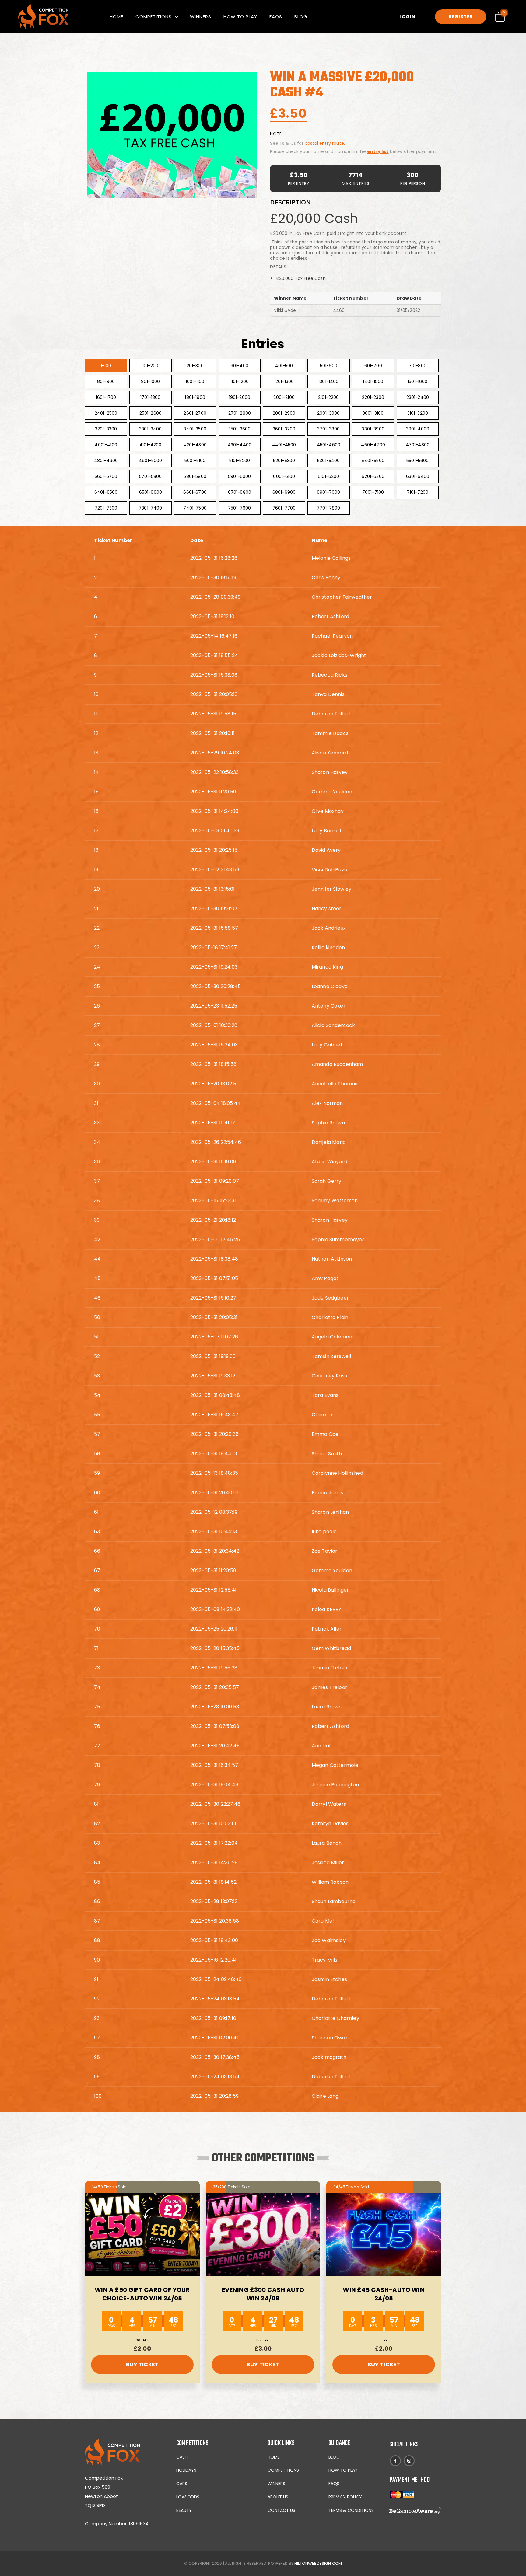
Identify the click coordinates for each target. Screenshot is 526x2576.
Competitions (154, 17)
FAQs (276, 17)
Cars (182, 2484)
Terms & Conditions (351, 2510)
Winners (201, 17)
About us (278, 2497)
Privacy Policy (345, 2497)
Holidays (186, 2470)
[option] (172, 135)
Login (407, 17)
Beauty (184, 2510)
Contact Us (281, 2510)
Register (461, 17)
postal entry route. (325, 143)
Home (116, 17)
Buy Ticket (142, 2364)
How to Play (240, 17)
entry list (378, 151)
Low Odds (188, 2497)
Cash (182, 2457)
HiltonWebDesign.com (318, 2563)
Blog (301, 17)
